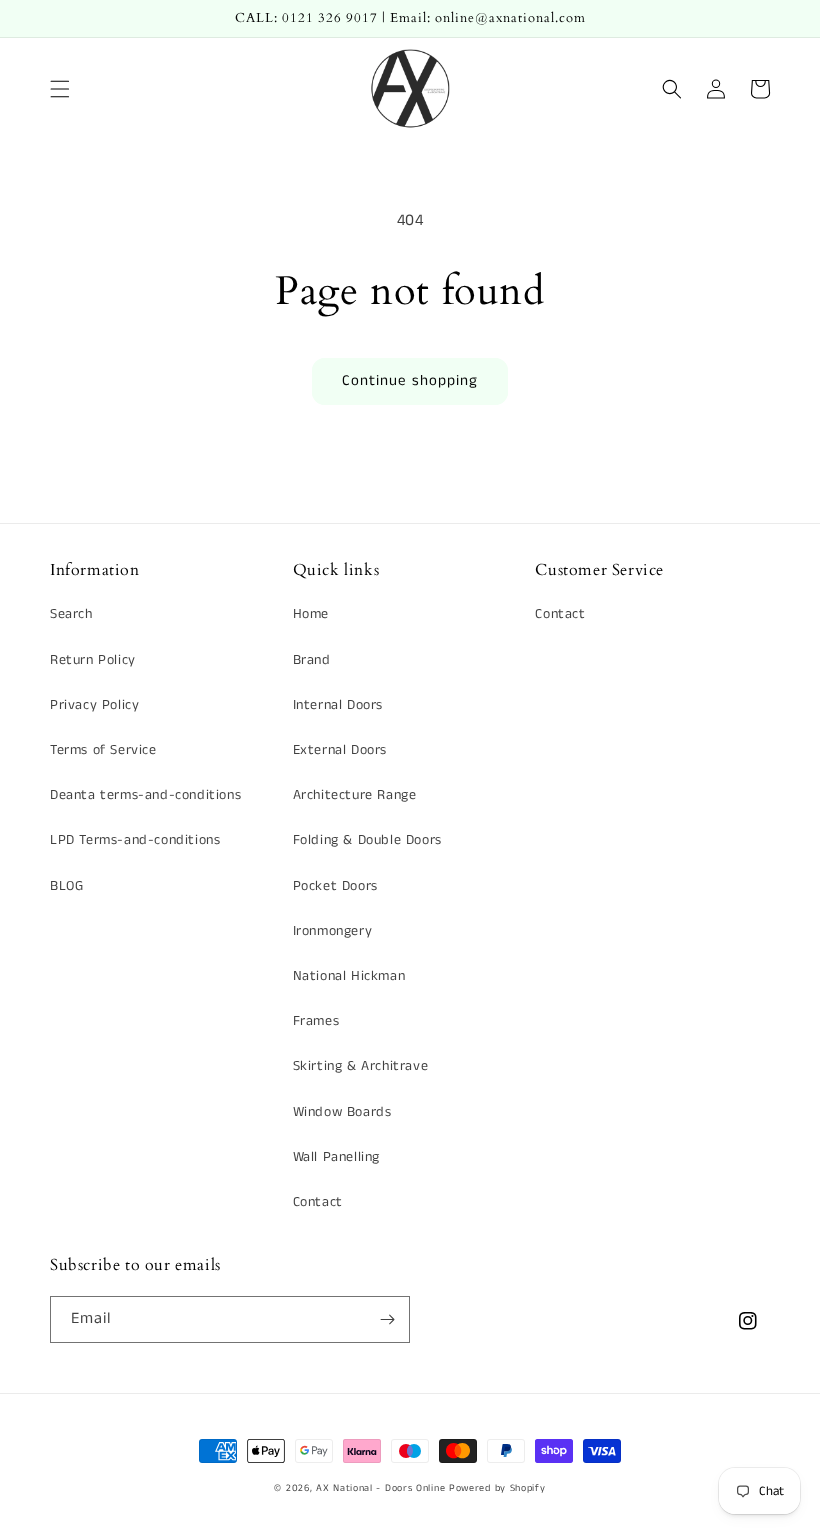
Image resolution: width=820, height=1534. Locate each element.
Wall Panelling (336, 1157)
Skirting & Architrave (361, 1066)
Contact (318, 1202)
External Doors (340, 750)
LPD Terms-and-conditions (135, 840)
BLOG (66, 886)
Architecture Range (355, 795)
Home (311, 614)
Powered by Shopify (497, 1488)
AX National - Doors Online (380, 1488)
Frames (316, 1021)
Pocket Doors (335, 886)
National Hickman (349, 976)
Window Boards (342, 1112)
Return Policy (93, 660)
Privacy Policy (94, 705)
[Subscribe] (387, 1319)
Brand (312, 660)
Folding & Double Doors (367, 840)
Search (71, 614)
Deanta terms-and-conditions (145, 795)
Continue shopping (410, 380)
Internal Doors (338, 705)
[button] (60, 89)
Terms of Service (103, 750)
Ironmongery (333, 931)
